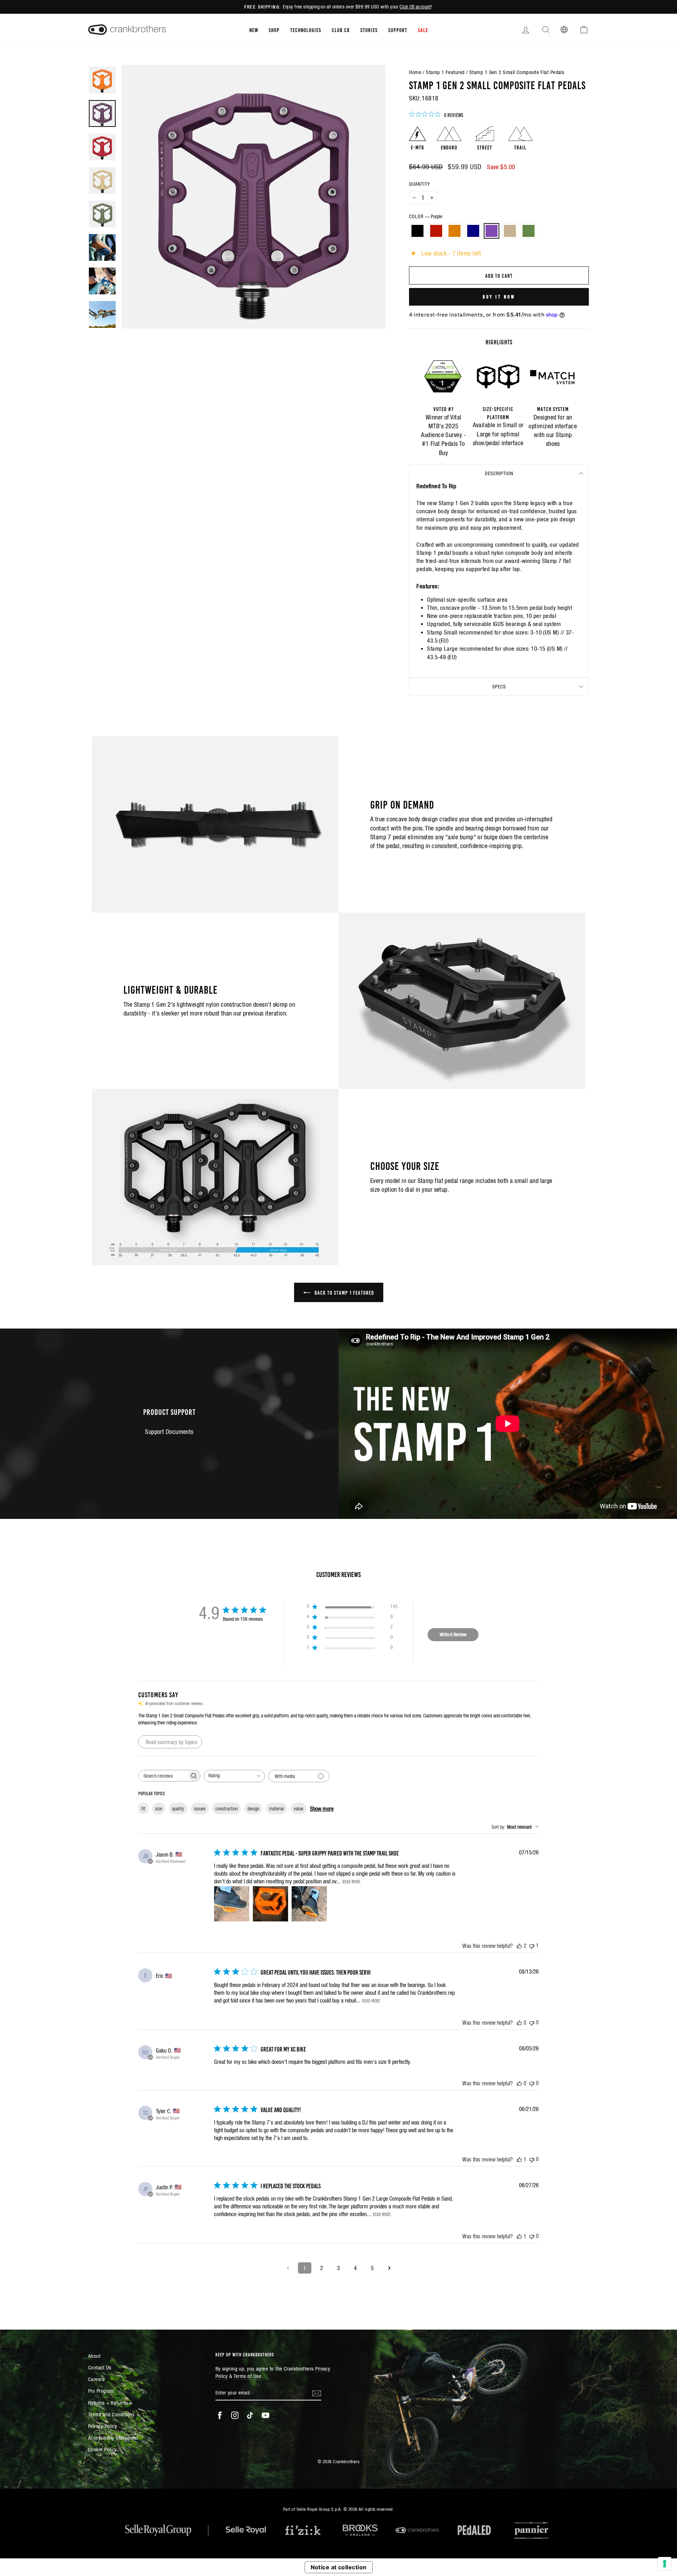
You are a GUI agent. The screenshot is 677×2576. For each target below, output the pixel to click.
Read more (351, 1881)
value (298, 1809)
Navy (473, 231)
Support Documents (169, 1432)
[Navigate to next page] (389, 2268)
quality (178, 1809)
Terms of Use (247, 2376)
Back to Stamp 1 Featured (344, 1292)
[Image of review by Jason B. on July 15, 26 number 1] (232, 1904)
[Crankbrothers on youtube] (266, 2415)
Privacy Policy (102, 2426)
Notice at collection (339, 2567)
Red (436, 231)
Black (417, 231)
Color (426, 216)
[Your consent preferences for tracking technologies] (665, 2564)
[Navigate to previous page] (288, 2268)
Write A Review (453, 1634)
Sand (510, 231)
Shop (274, 30)
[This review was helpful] (519, 1946)
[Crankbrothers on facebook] (220, 2415)
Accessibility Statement (113, 2438)
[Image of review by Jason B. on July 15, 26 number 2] (270, 1904)
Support (398, 30)
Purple (492, 231)
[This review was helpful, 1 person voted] (519, 2159)
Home (415, 72)
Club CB (341, 30)
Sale (423, 30)
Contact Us (100, 2368)
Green (529, 231)
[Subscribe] (317, 2393)
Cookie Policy (102, 2449)
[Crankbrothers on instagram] (235, 2415)
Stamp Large (442, 649)
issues (200, 1809)
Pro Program (101, 2391)
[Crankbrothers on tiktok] (250, 2415)
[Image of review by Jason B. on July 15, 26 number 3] (309, 1904)
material (276, 1809)
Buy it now (499, 296)
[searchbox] (163, 1776)
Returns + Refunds (108, 2403)
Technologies (306, 30)
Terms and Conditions (111, 2414)
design (253, 1809)
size (159, 1809)
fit (143, 1809)
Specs (499, 687)
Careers (96, 2379)
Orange (455, 231)
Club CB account (415, 7)
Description (499, 473)
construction (227, 1809)
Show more (322, 1809)
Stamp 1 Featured (445, 72)
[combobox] (234, 1776)
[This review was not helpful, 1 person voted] (532, 1946)
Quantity (419, 184)
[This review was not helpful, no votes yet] (532, 2022)
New (254, 30)
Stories (369, 30)
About (94, 2356)
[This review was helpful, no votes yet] (519, 2023)
